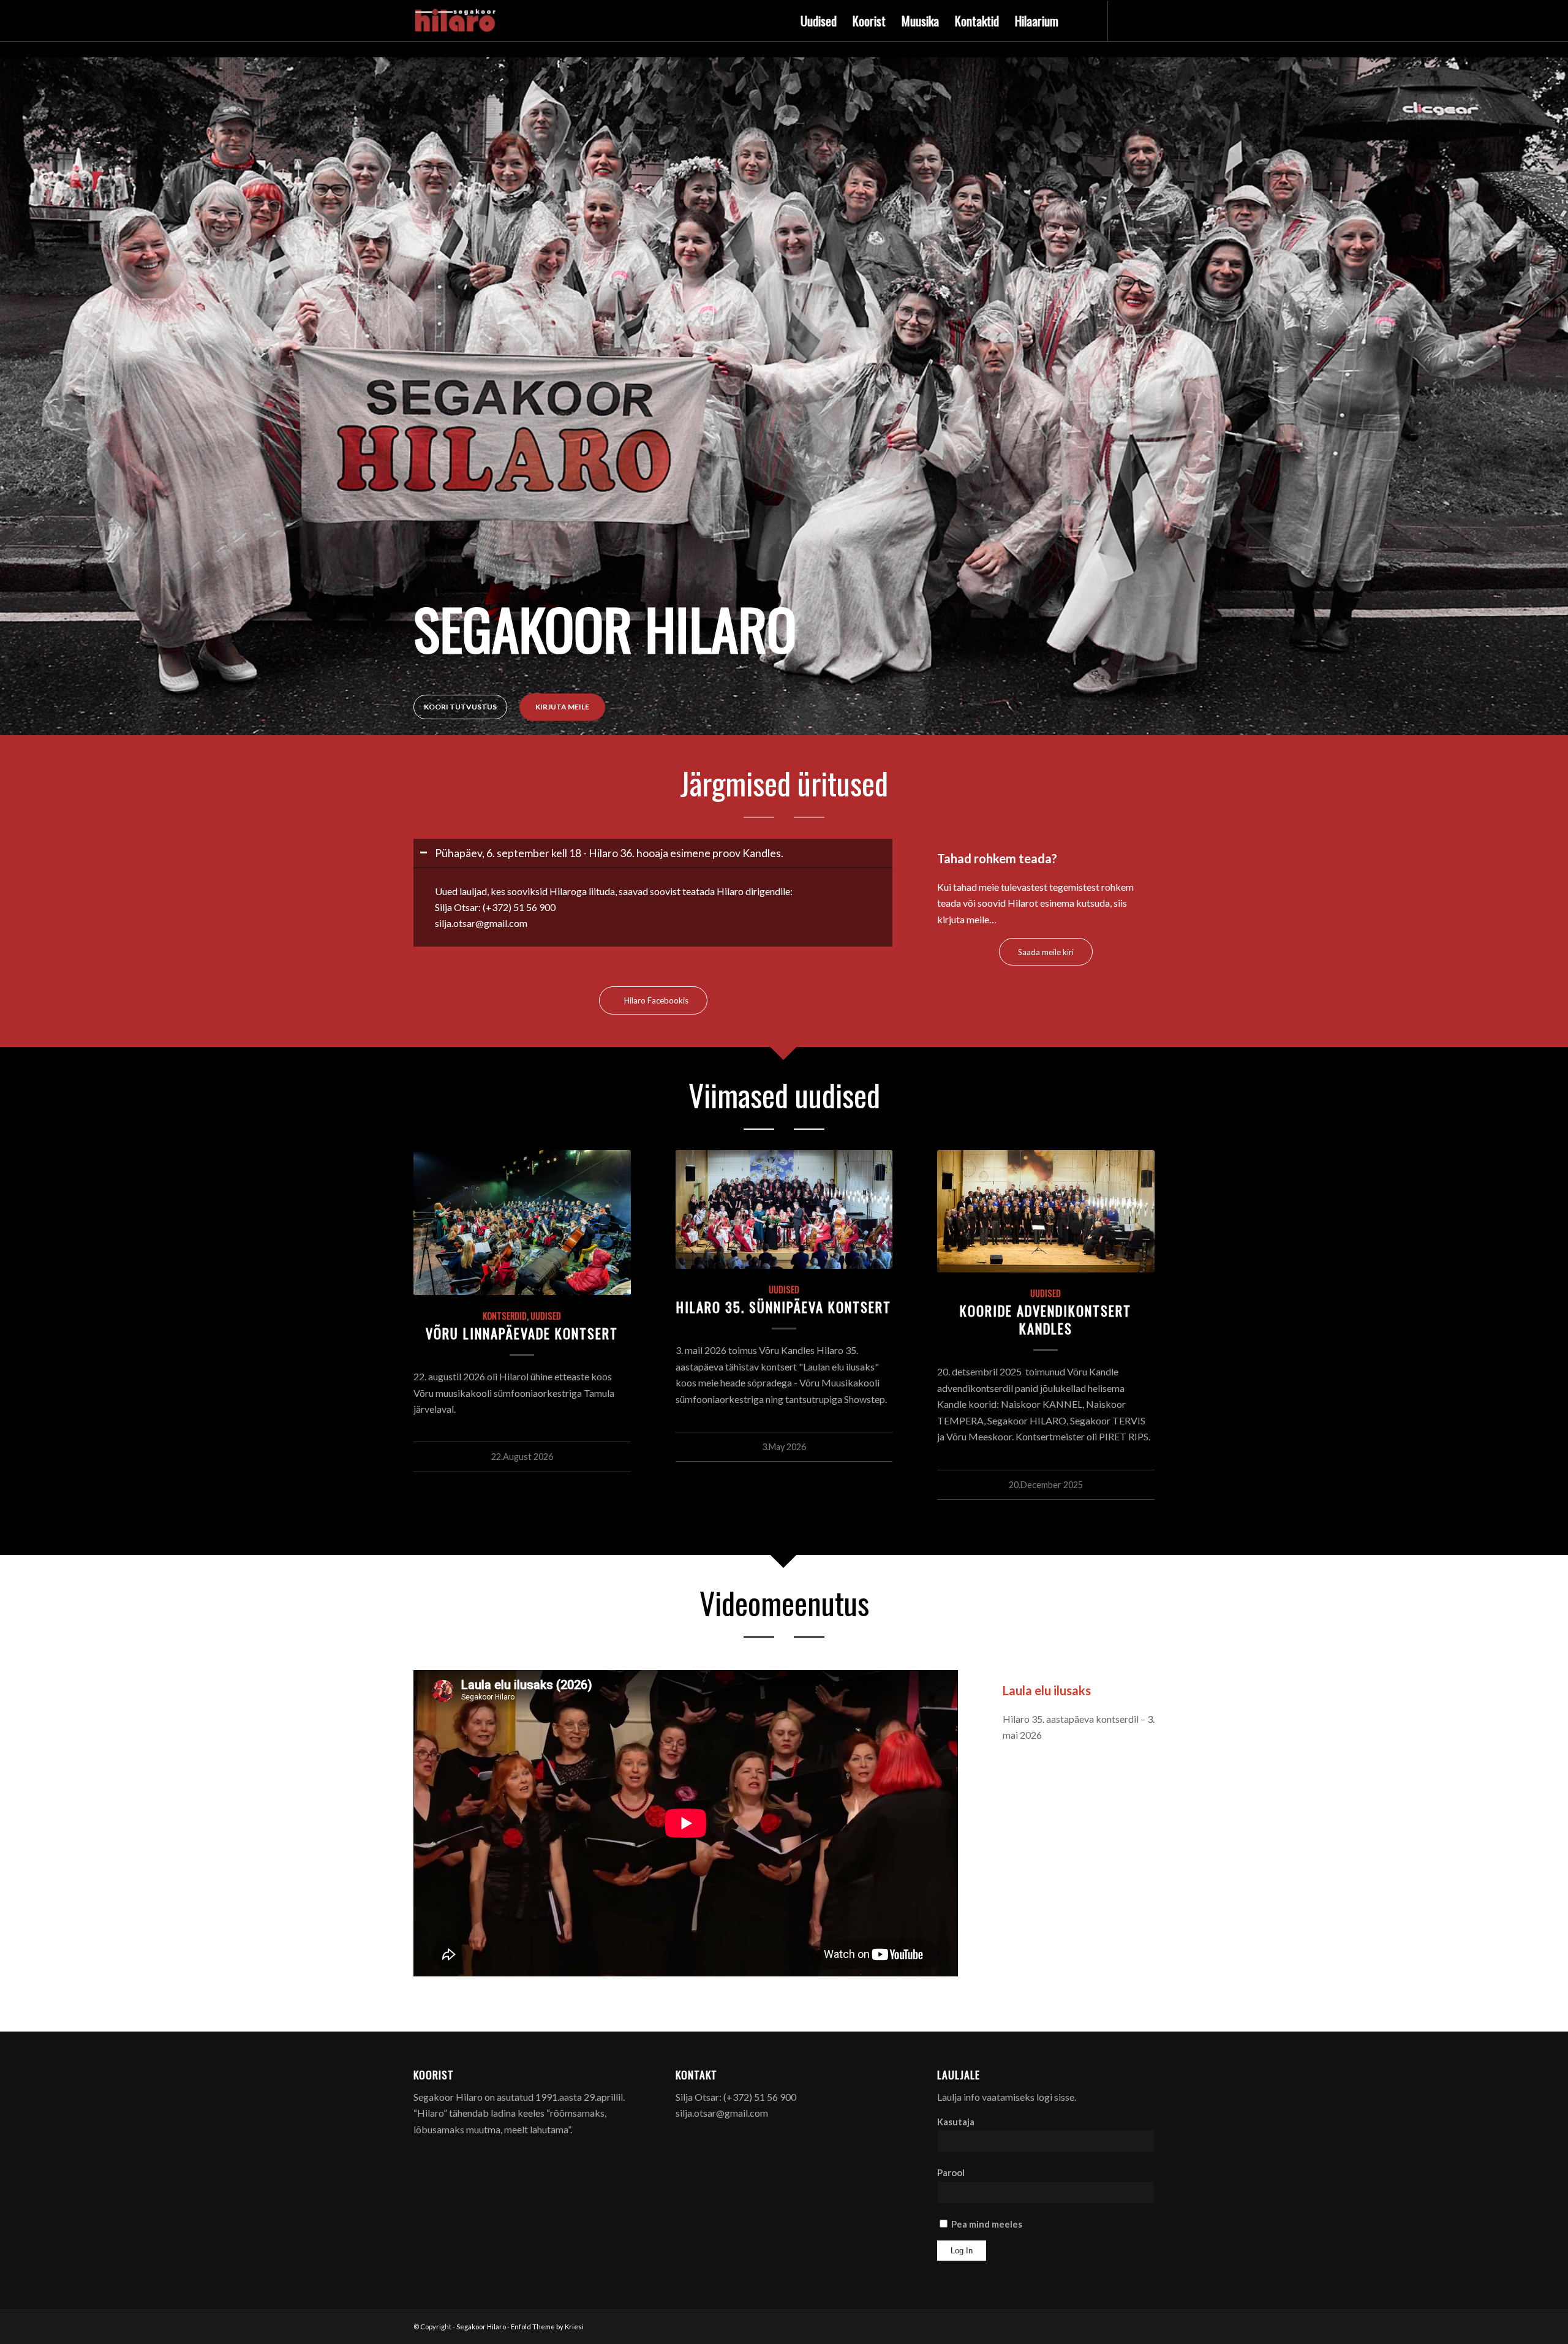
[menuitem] (819, 21)
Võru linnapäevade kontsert (522, 1333)
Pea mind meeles (986, 2224)
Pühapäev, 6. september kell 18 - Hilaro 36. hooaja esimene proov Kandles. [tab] (609, 853)
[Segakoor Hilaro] (457, 21)
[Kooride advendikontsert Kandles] (1046, 1211)
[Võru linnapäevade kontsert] (522, 1223)
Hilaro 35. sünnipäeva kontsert (784, 1306)
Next (1557, 355)
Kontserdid (505, 1316)
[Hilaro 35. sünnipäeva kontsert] (784, 1209)
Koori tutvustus (460, 707)
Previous (11, 355)
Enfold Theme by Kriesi (547, 2327)
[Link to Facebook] (1127, 20)
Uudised (546, 1316)
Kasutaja (956, 2122)
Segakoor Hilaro (481, 2327)
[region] (653, 907)
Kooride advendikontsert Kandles (1046, 1319)
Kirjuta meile (562, 707)
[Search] (1079, 21)
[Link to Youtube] (1145, 20)
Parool (951, 2172)
